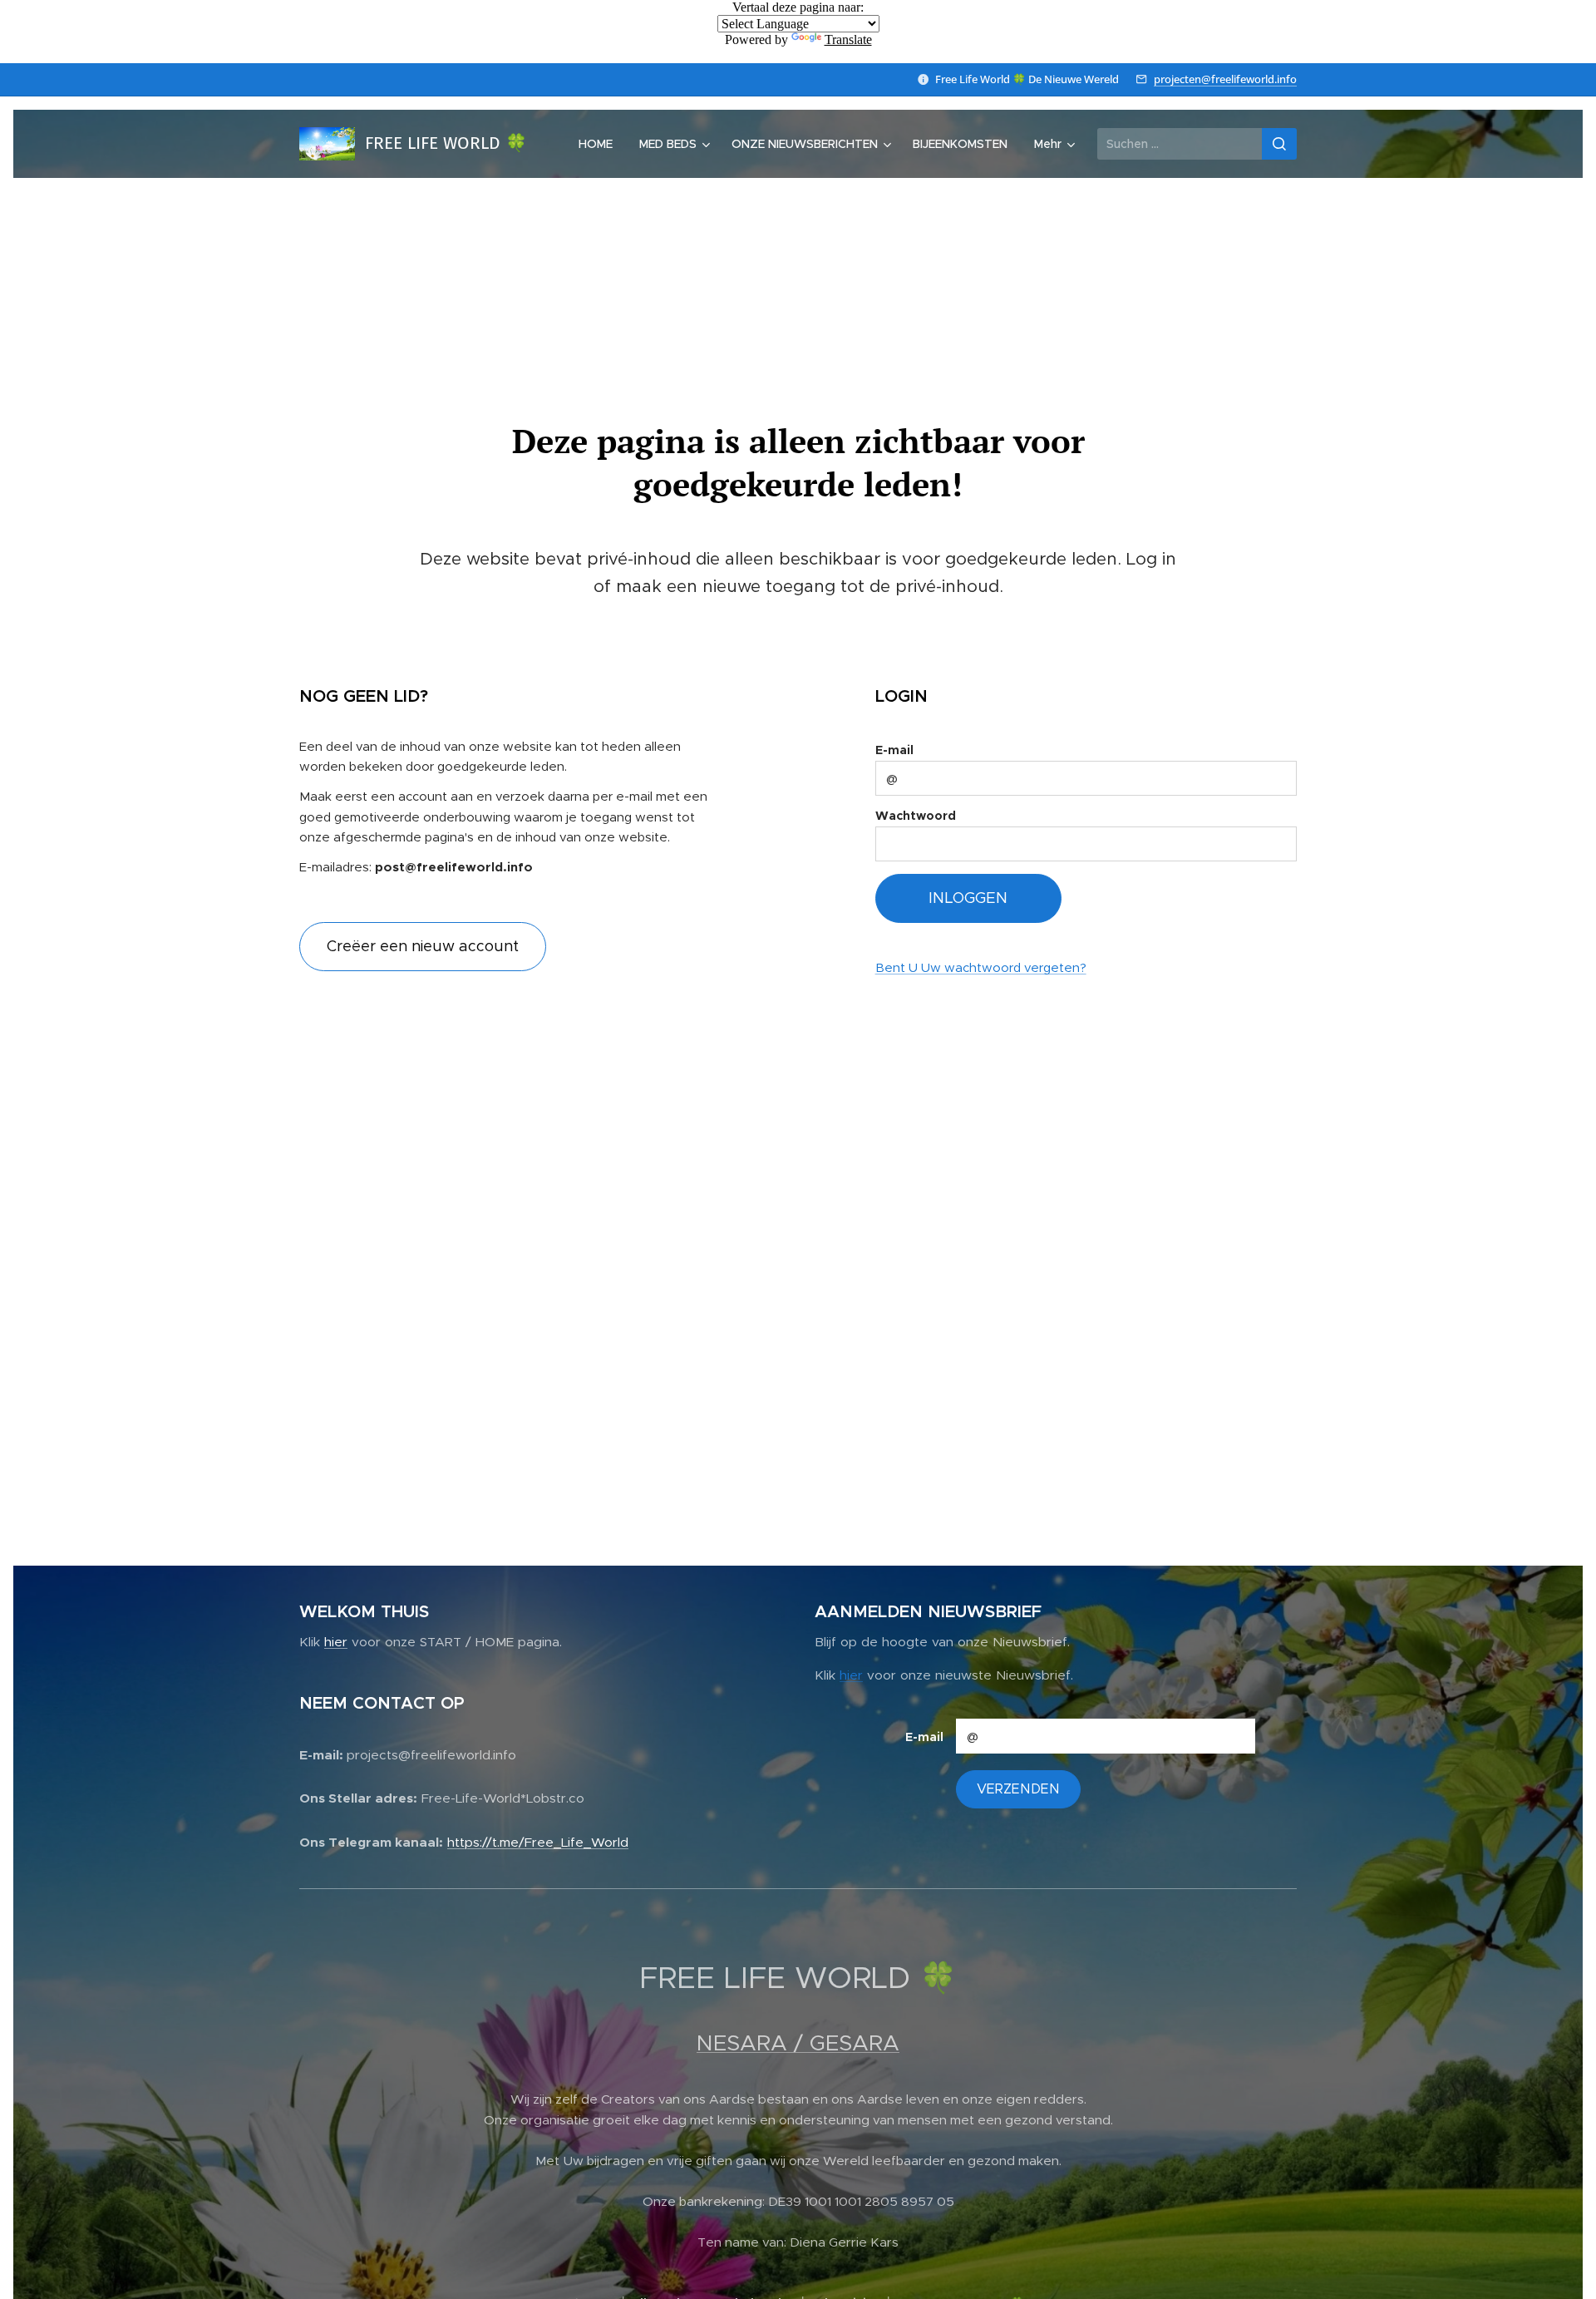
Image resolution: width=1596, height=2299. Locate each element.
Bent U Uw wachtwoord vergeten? (981, 967)
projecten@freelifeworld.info (1225, 79)
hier (336, 1642)
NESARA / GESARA (798, 2043)
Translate (848, 39)
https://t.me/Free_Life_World (538, 1842)
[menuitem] (600, 144)
